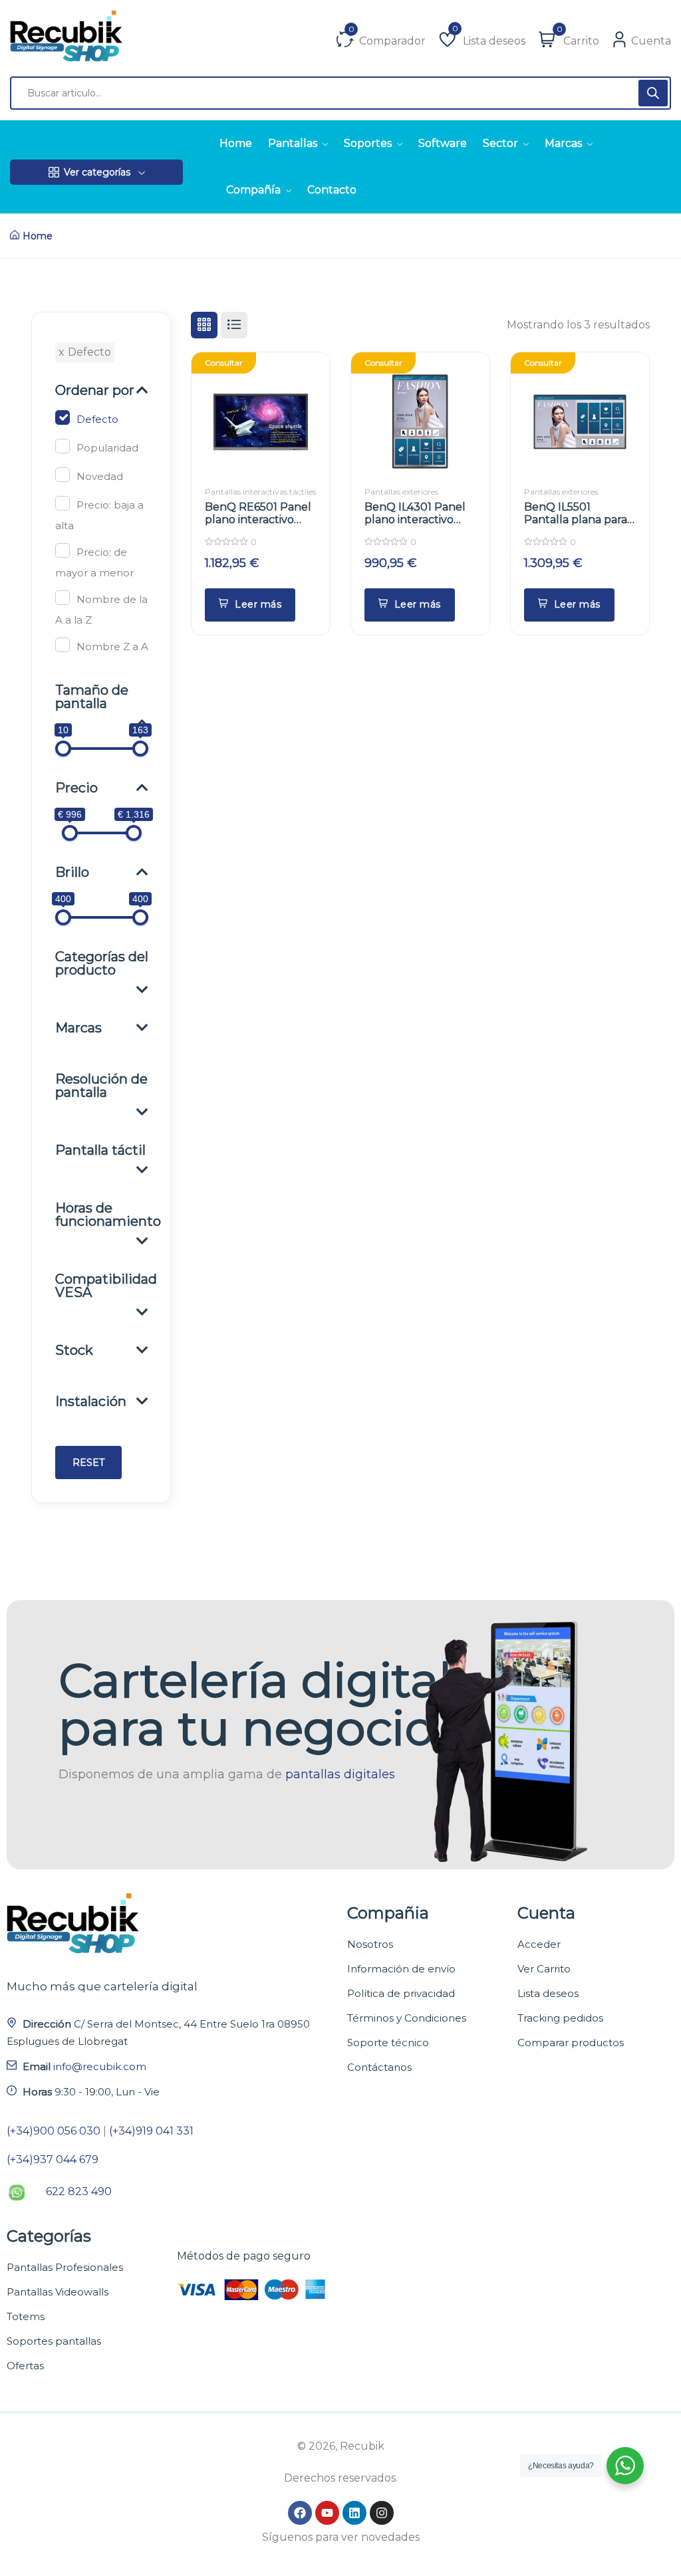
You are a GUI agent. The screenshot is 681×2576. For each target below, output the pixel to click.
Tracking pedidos (560, 2018)
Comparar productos (571, 2043)
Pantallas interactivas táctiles (260, 492)
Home (38, 236)
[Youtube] (327, 2513)
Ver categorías (97, 172)
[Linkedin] (354, 2513)
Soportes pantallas (54, 2341)
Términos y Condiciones (407, 2018)
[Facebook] (300, 2513)
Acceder (539, 1944)
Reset (88, 1463)
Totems (26, 2316)
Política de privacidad (401, 1993)
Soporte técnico (388, 2043)
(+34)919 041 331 (151, 2131)
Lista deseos (548, 1993)
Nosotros (370, 1944)
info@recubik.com (100, 2066)
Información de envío (401, 1969)
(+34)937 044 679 (53, 2160)
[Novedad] (63, 475)
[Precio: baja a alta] (63, 503)
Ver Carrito (544, 1969)
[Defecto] (63, 417)
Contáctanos (379, 2067)
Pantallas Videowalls (58, 2292)
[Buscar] (653, 93)
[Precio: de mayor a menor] (63, 550)
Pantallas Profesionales (65, 2267)
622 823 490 (79, 2191)
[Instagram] (382, 2513)
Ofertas (25, 2366)
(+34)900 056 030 (54, 2131)
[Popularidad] (63, 446)
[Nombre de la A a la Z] (63, 598)
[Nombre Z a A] (63, 645)
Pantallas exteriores (401, 492)
